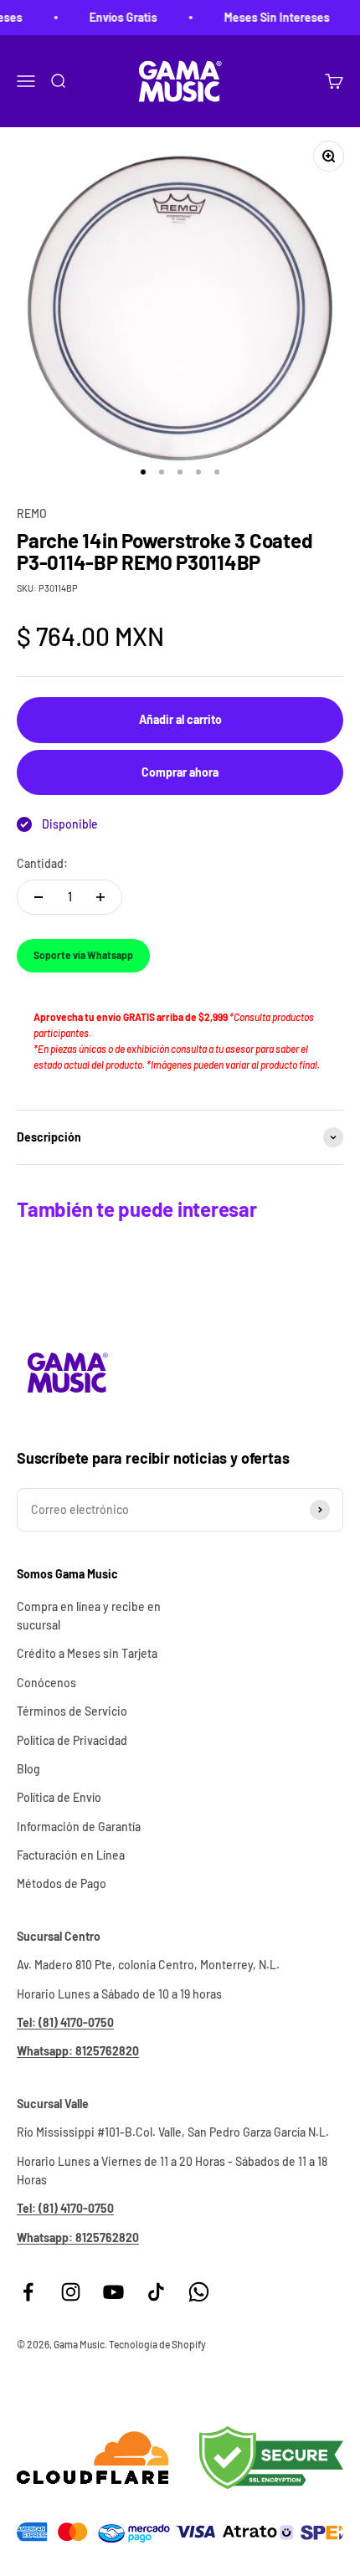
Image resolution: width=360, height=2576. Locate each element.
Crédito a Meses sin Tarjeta (87, 1653)
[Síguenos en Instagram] (71, 2292)
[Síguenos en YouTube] (113, 2292)
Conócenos (46, 1683)
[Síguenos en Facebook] (28, 2292)
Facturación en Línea (71, 1855)
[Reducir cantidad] (39, 897)
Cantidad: (42, 863)
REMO (32, 513)
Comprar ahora (180, 772)
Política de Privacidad (72, 1740)
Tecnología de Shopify (157, 2344)
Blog (28, 1769)
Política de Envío (59, 1797)
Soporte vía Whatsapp (83, 955)
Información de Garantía (79, 1827)
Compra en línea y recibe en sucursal (89, 1616)
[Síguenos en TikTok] (156, 2292)
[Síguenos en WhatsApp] (199, 2292)
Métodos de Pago (62, 1883)
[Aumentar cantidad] (100, 897)
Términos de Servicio (72, 1711)
